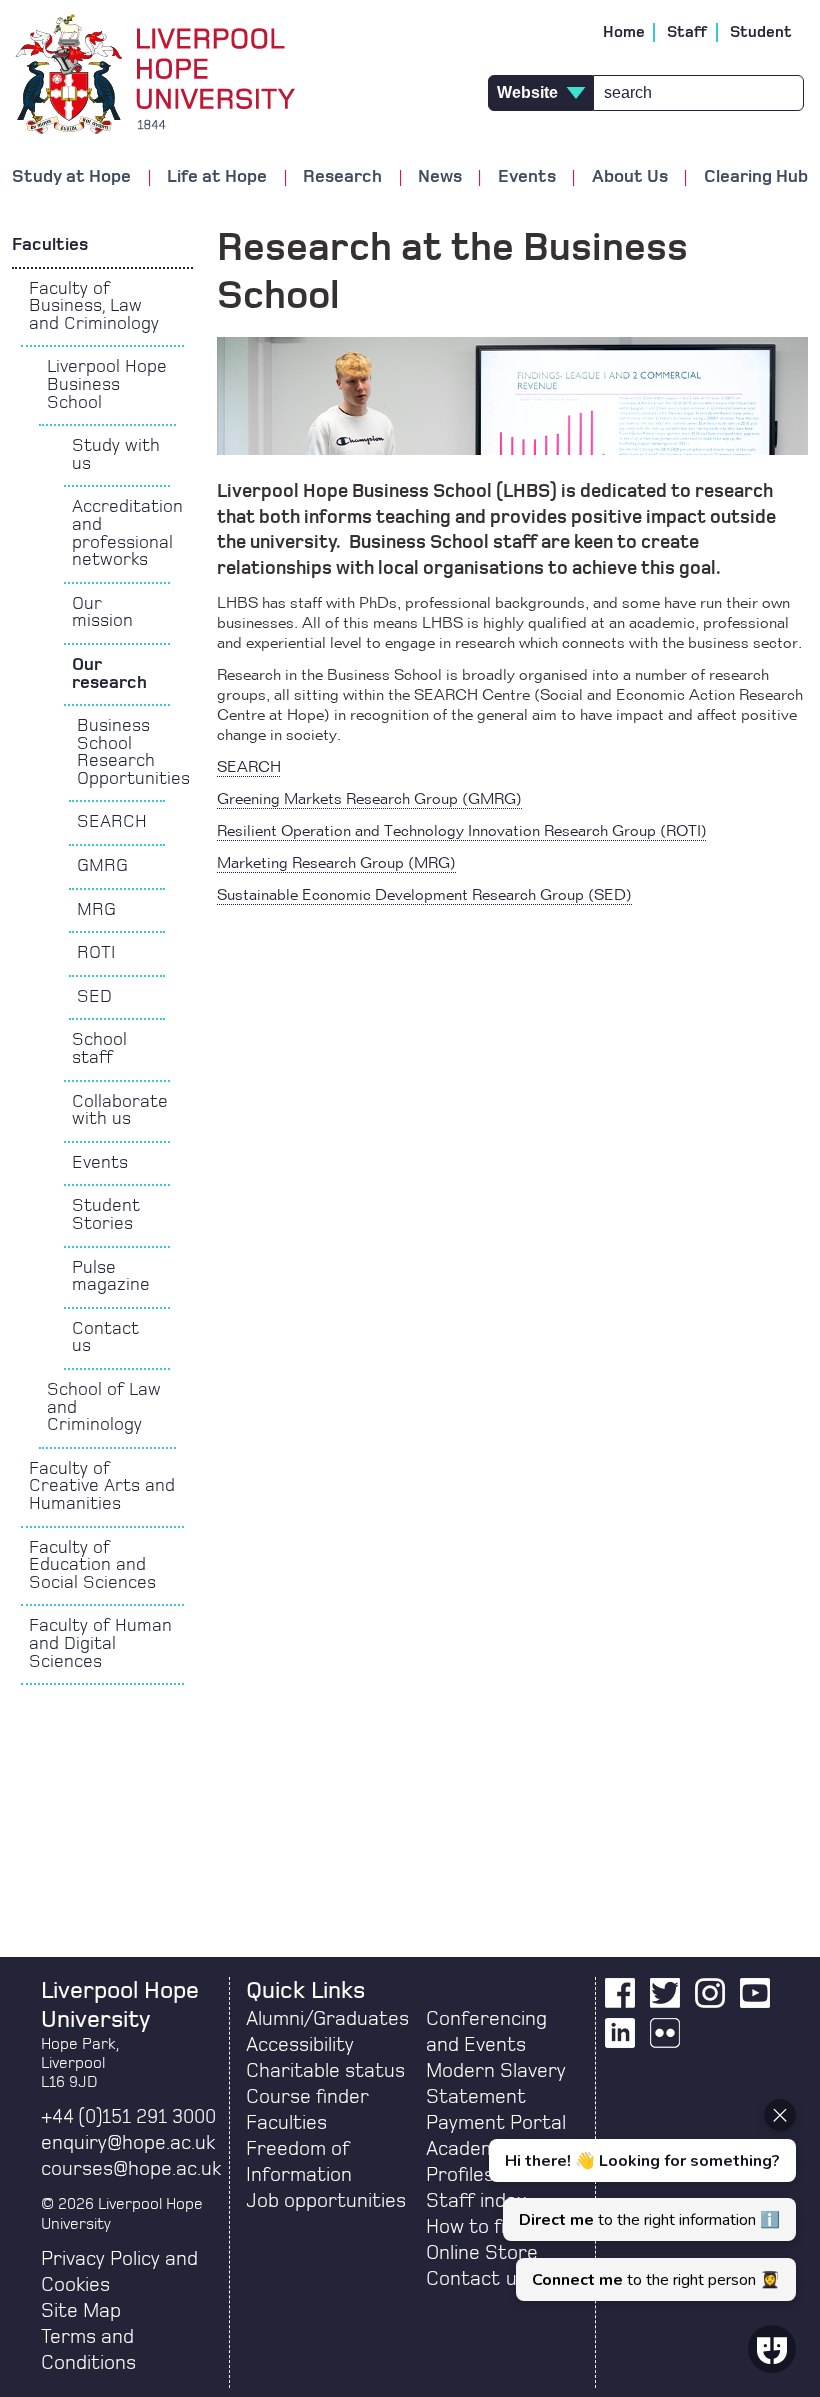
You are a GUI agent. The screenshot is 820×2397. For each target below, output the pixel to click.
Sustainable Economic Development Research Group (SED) (424, 896)
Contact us (105, 1338)
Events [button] (527, 177)
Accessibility (300, 2045)
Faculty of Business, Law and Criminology (94, 306)
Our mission (102, 613)
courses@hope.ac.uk (131, 2169)
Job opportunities (326, 2201)
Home (624, 32)
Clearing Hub (756, 177)
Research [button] (342, 177)
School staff (99, 1049)
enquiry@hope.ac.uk (128, 2143)
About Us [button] (630, 177)
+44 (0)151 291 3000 (128, 2117)
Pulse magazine (111, 1277)
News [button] (440, 177)
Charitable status (325, 2071)
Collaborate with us (120, 1111)
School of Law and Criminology (104, 1407)
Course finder (307, 2097)
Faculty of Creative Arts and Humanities (102, 1486)
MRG (96, 910)
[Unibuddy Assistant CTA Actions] (640, 2200)
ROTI (96, 953)
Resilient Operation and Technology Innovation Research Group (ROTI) (462, 832)
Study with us (116, 455)
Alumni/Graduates (327, 2019)
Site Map (81, 2311)
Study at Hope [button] (71, 177)
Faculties (50, 245)
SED (94, 997)
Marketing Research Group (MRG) (336, 864)
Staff (687, 32)
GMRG (102, 866)
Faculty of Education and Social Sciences (92, 1565)
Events (100, 1163)
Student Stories (106, 1215)
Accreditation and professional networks (121, 533)
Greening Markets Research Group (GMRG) (369, 800)
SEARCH (112, 822)
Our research (109, 674)
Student (761, 32)
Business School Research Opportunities (121, 752)
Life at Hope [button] (217, 177)
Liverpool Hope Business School (107, 384)
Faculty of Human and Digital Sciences (100, 1643)
